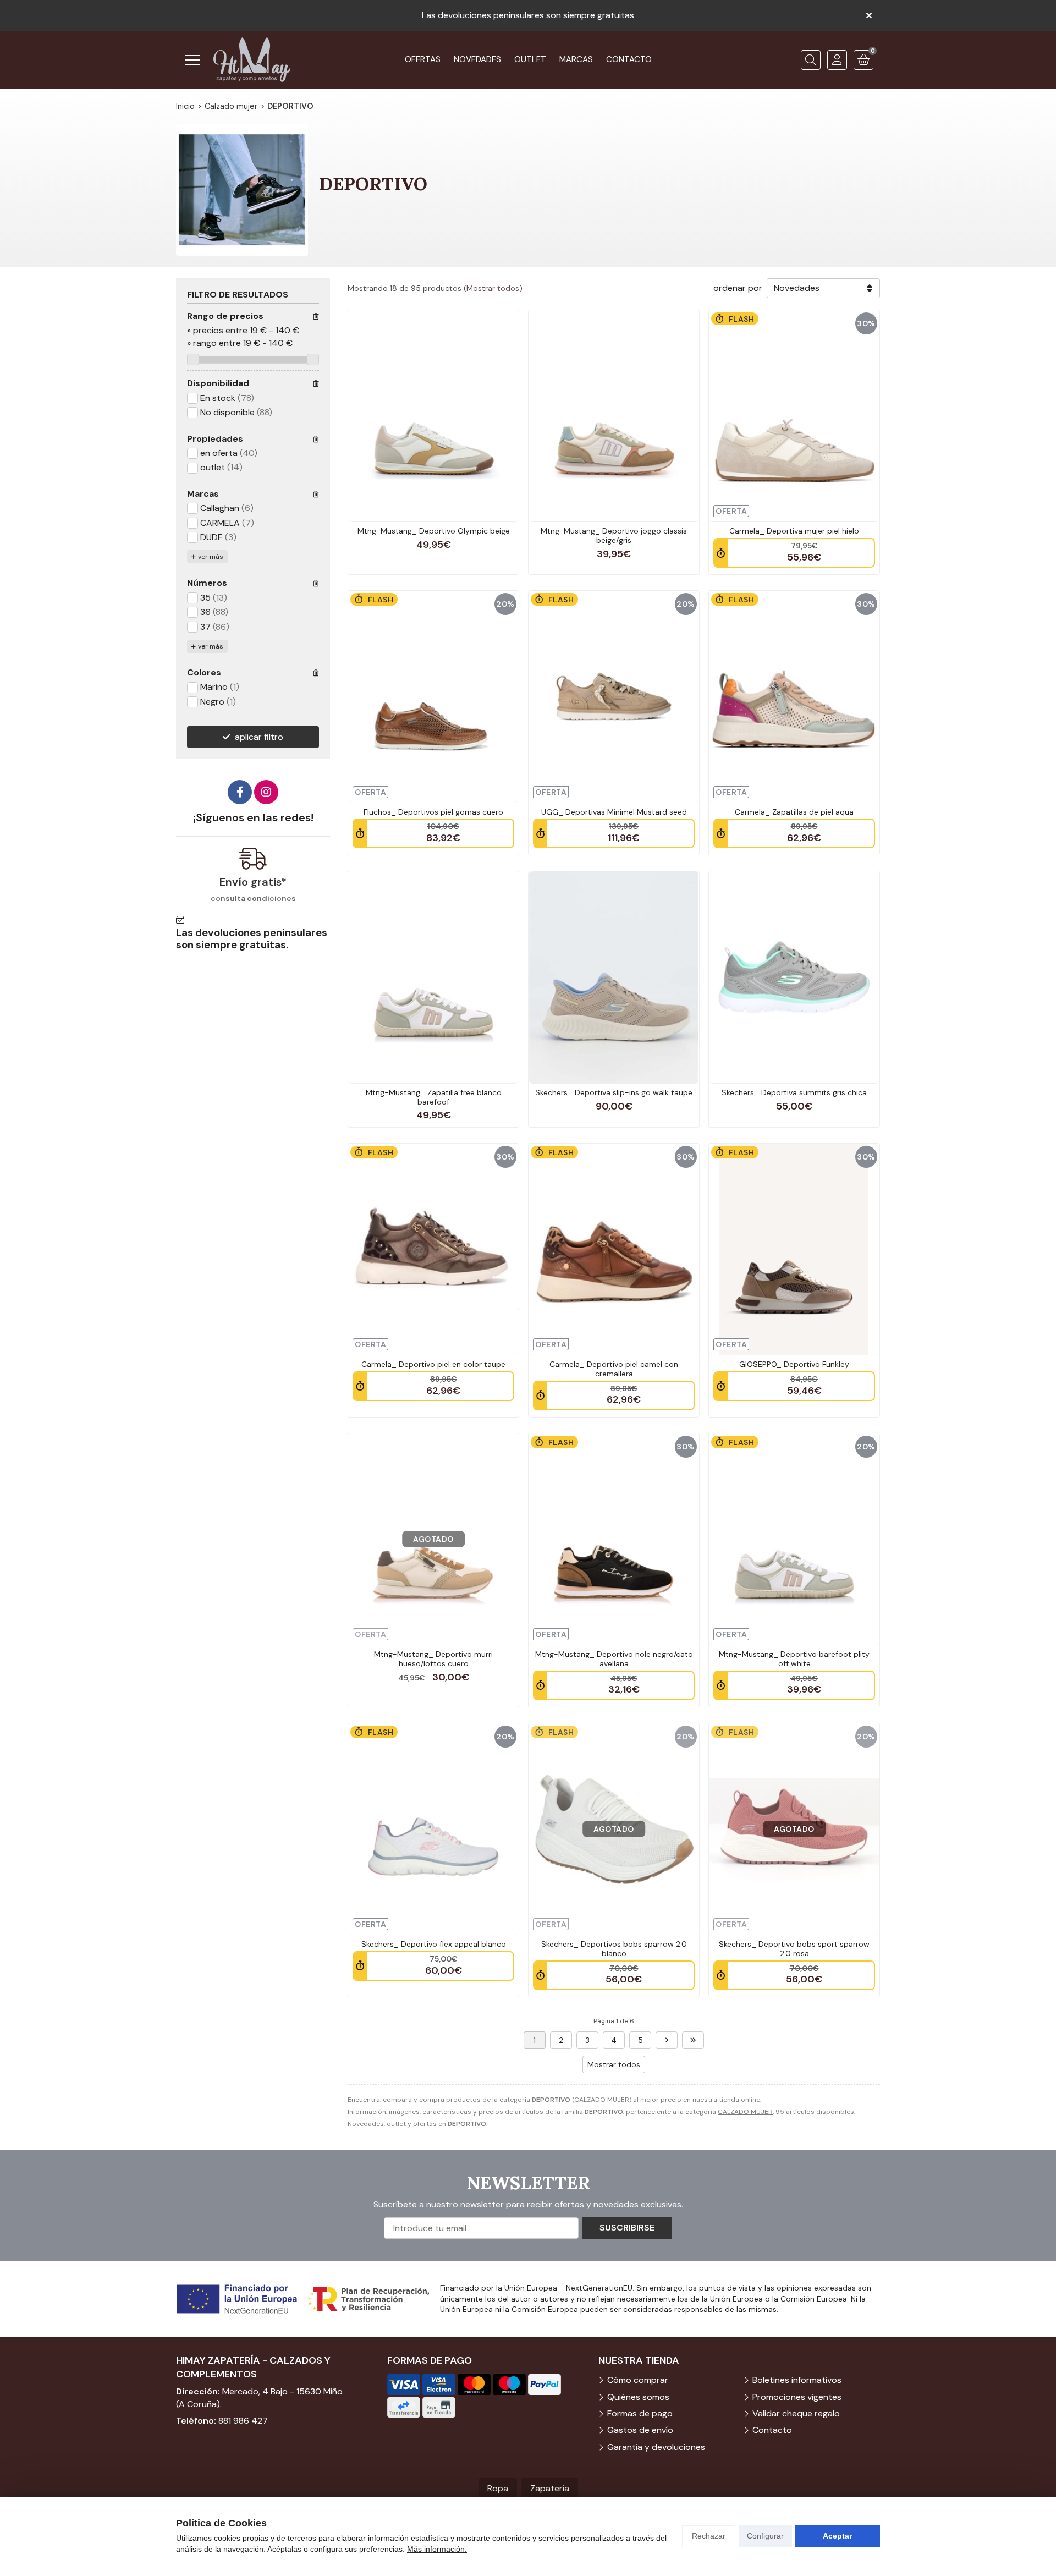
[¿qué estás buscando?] (811, 60)
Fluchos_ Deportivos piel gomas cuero (433, 812)
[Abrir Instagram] (266, 792)
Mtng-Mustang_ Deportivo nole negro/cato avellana (614, 1659)
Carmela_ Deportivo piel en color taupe (433, 1364)
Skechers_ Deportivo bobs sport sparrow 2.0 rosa (794, 1949)
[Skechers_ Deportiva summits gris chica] (794, 977)
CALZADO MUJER (745, 2112)
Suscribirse (627, 2228)
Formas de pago (640, 2413)
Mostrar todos (493, 288)
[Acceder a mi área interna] (837, 60)
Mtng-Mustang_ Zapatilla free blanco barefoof (434, 1097)
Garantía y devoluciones (656, 2447)
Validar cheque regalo (796, 2413)
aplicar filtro (259, 737)
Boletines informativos (797, 2380)
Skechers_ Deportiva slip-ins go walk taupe (614, 1092)
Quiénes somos (638, 2397)
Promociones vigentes (797, 2397)
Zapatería (550, 2488)
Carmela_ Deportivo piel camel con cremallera (614, 1369)
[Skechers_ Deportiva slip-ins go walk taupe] (614, 977)
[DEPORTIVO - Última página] (693, 2040)
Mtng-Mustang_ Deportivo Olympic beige (434, 531)
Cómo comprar (638, 2380)
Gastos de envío (640, 2430)
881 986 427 (243, 2421)
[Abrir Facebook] (240, 792)
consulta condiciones (253, 899)
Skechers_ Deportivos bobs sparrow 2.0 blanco (614, 1949)
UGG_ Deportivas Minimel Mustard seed (614, 812)
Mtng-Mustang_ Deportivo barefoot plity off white (794, 1659)
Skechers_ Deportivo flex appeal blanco (434, 1944)
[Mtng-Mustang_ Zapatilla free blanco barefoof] (433, 977)
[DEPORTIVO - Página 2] (667, 2040)
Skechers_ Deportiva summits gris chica (794, 1092)
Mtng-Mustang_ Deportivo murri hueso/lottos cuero (433, 1659)
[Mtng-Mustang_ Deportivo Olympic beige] (433, 416)
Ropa (498, 2488)
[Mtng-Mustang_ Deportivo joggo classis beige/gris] (614, 416)
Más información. (437, 2549)
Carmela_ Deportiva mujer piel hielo (794, 531)
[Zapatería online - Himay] (252, 60)
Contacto (772, 2430)
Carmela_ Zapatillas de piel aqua (794, 812)
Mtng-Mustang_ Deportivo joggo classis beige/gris (614, 535)
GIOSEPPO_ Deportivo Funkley (794, 1364)
